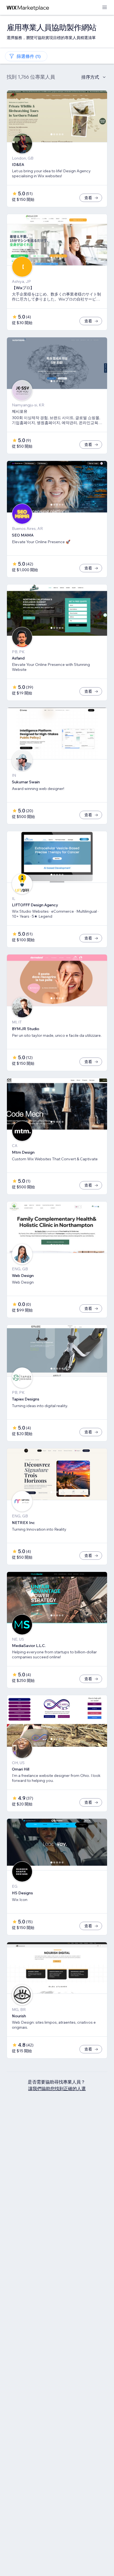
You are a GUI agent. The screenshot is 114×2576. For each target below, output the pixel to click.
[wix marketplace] (28, 8)
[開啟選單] (105, 8)
